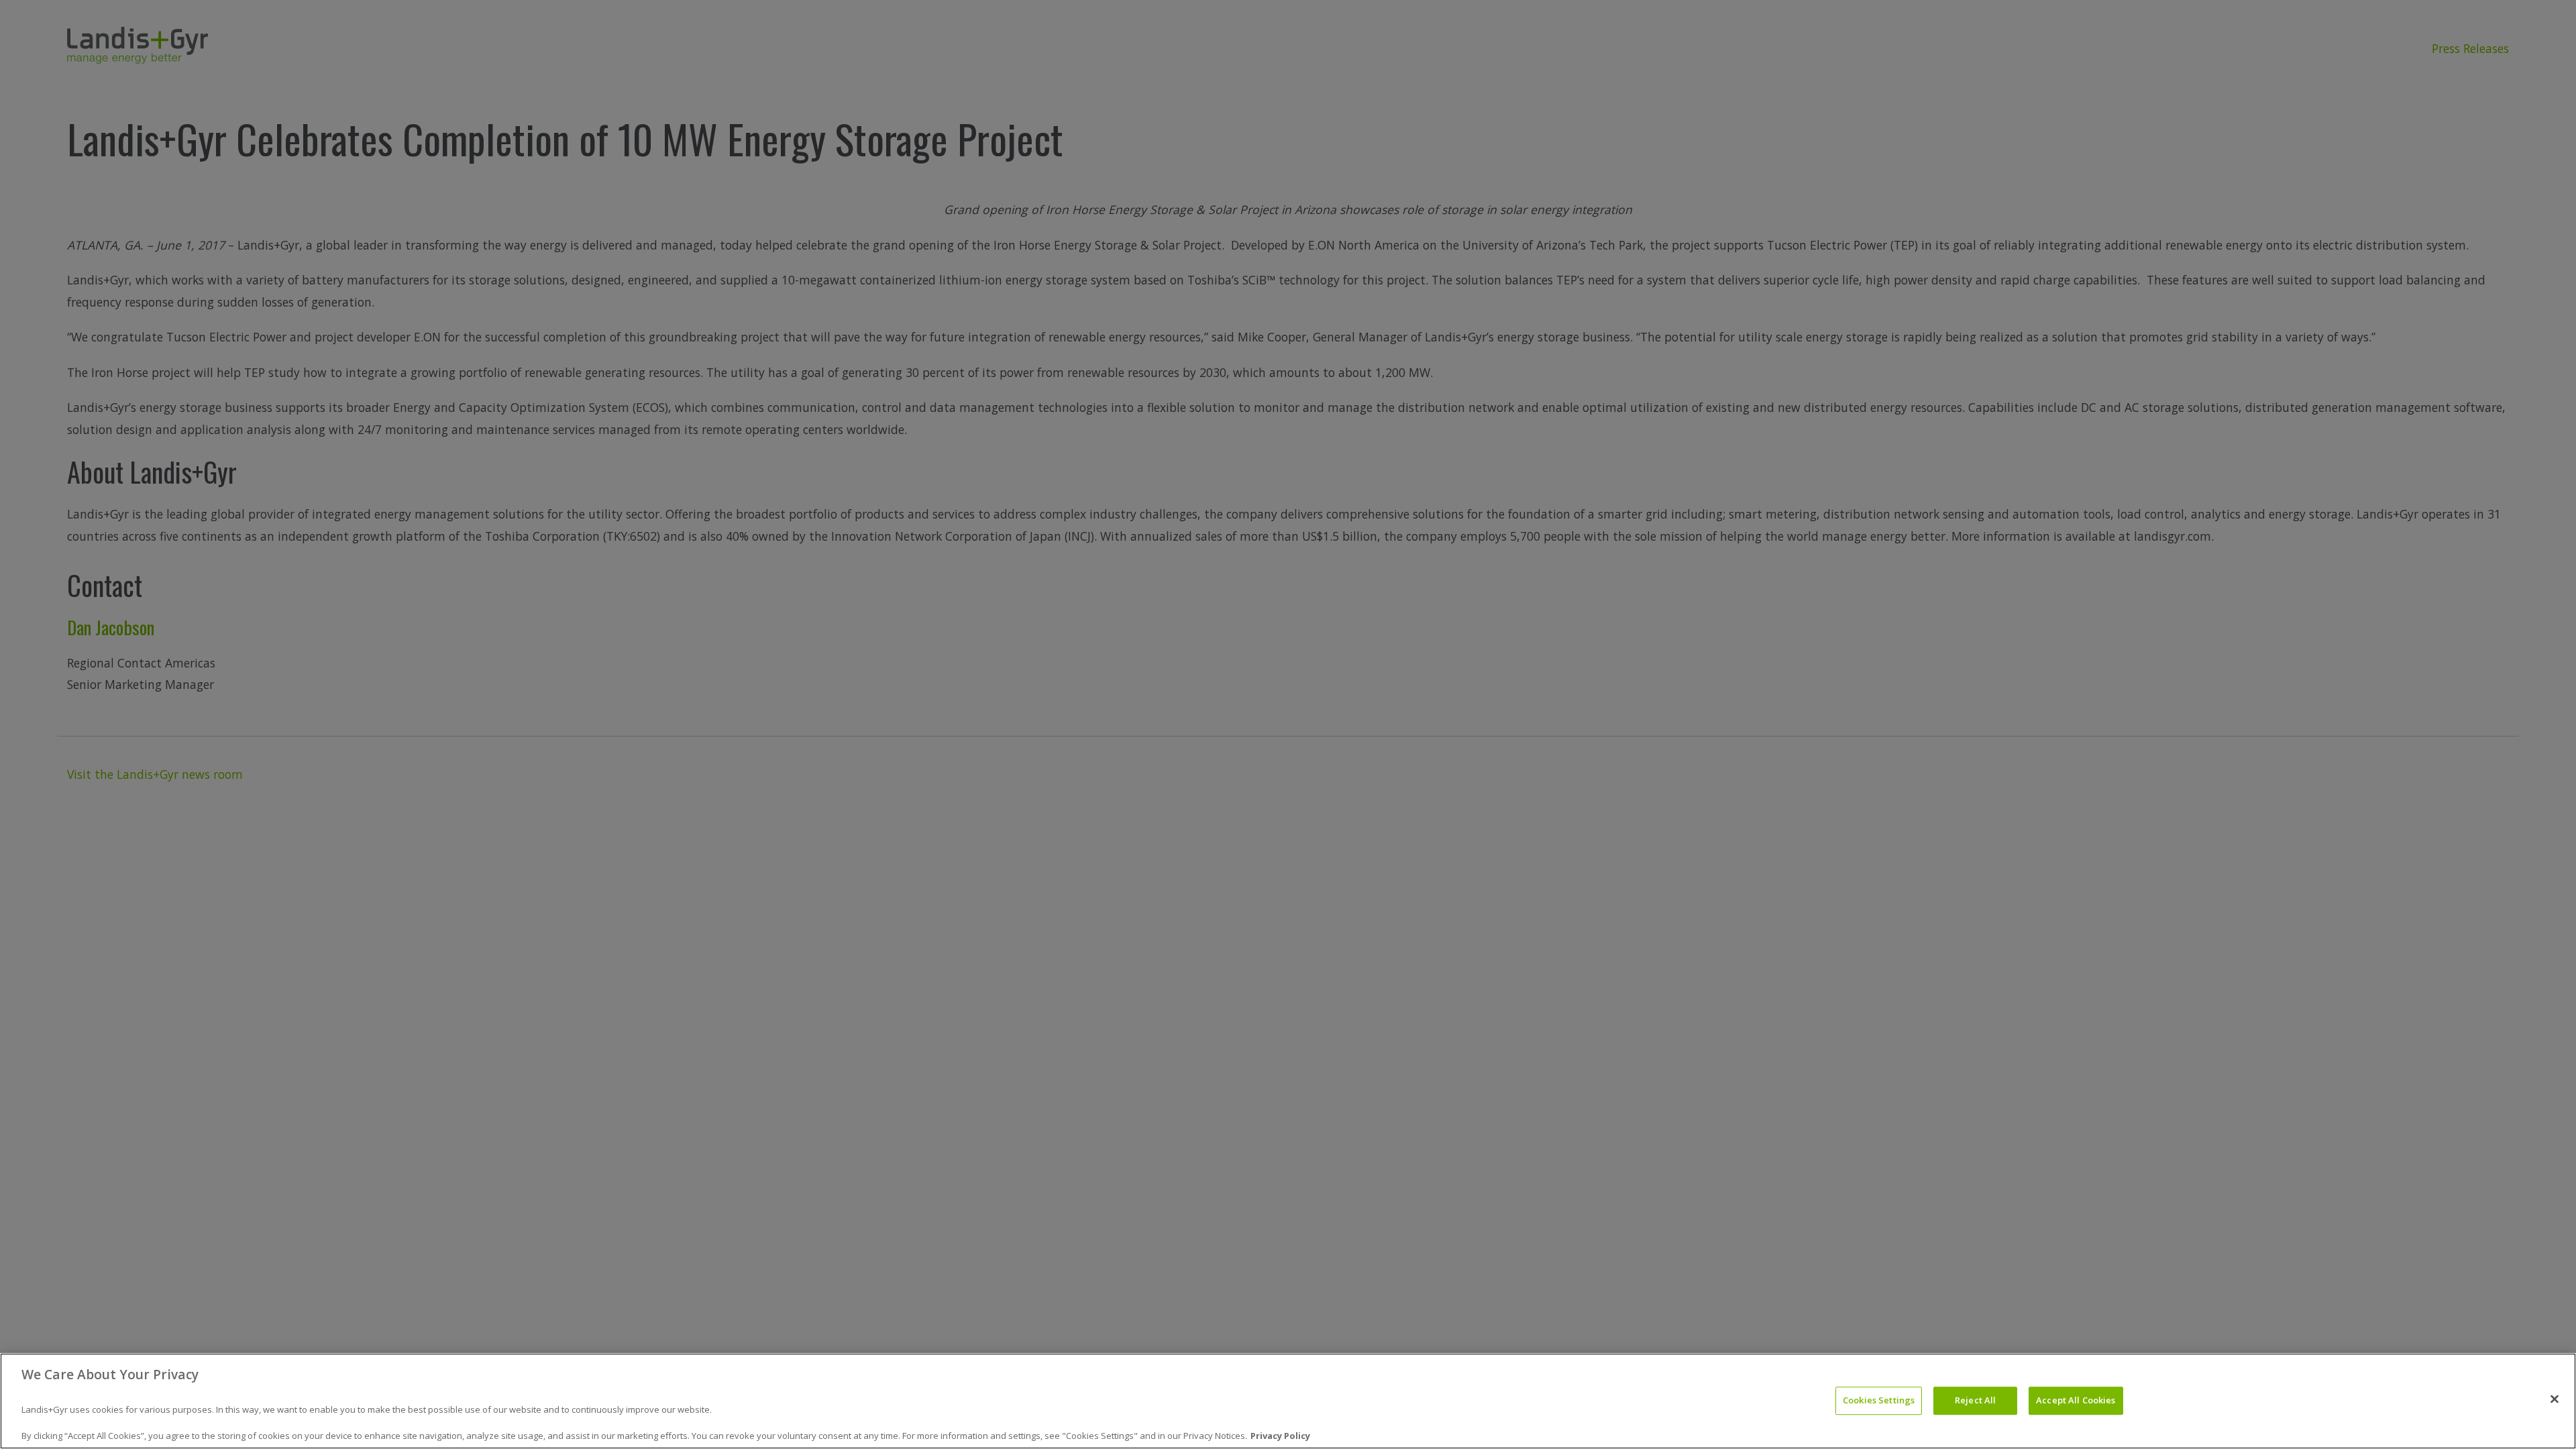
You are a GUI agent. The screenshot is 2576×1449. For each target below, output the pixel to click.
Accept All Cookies (2076, 1401)
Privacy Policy (1280, 1435)
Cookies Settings (1879, 1401)
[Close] (2555, 1399)
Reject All (1975, 1401)
